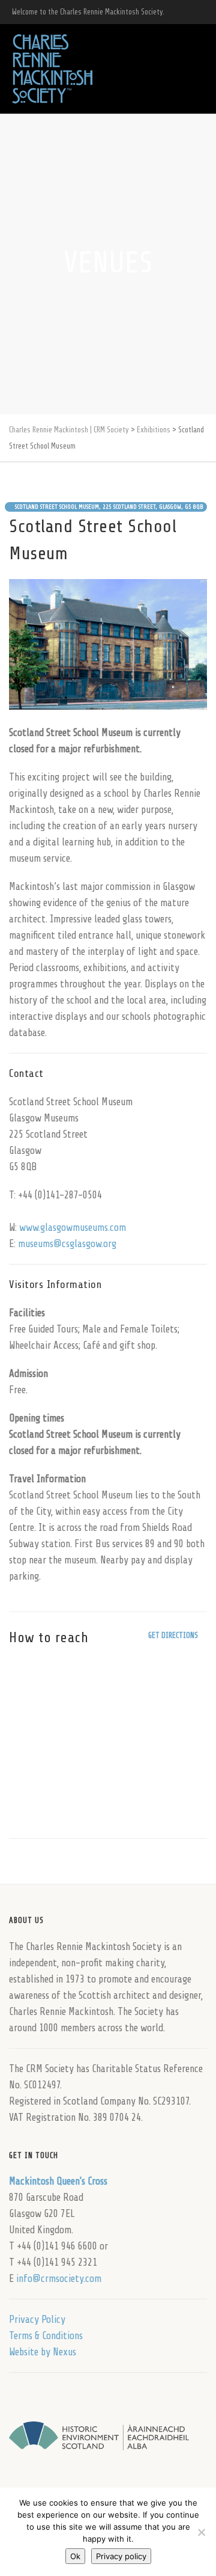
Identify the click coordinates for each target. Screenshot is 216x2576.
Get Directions (173, 1635)
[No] (201, 2532)
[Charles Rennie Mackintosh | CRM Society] (52, 69)
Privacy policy (121, 2556)
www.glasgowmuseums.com (73, 1228)
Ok (75, 2556)
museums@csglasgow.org (67, 1244)
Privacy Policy (37, 2320)
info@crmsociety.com (59, 2279)
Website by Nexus (43, 2352)
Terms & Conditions (46, 2336)
